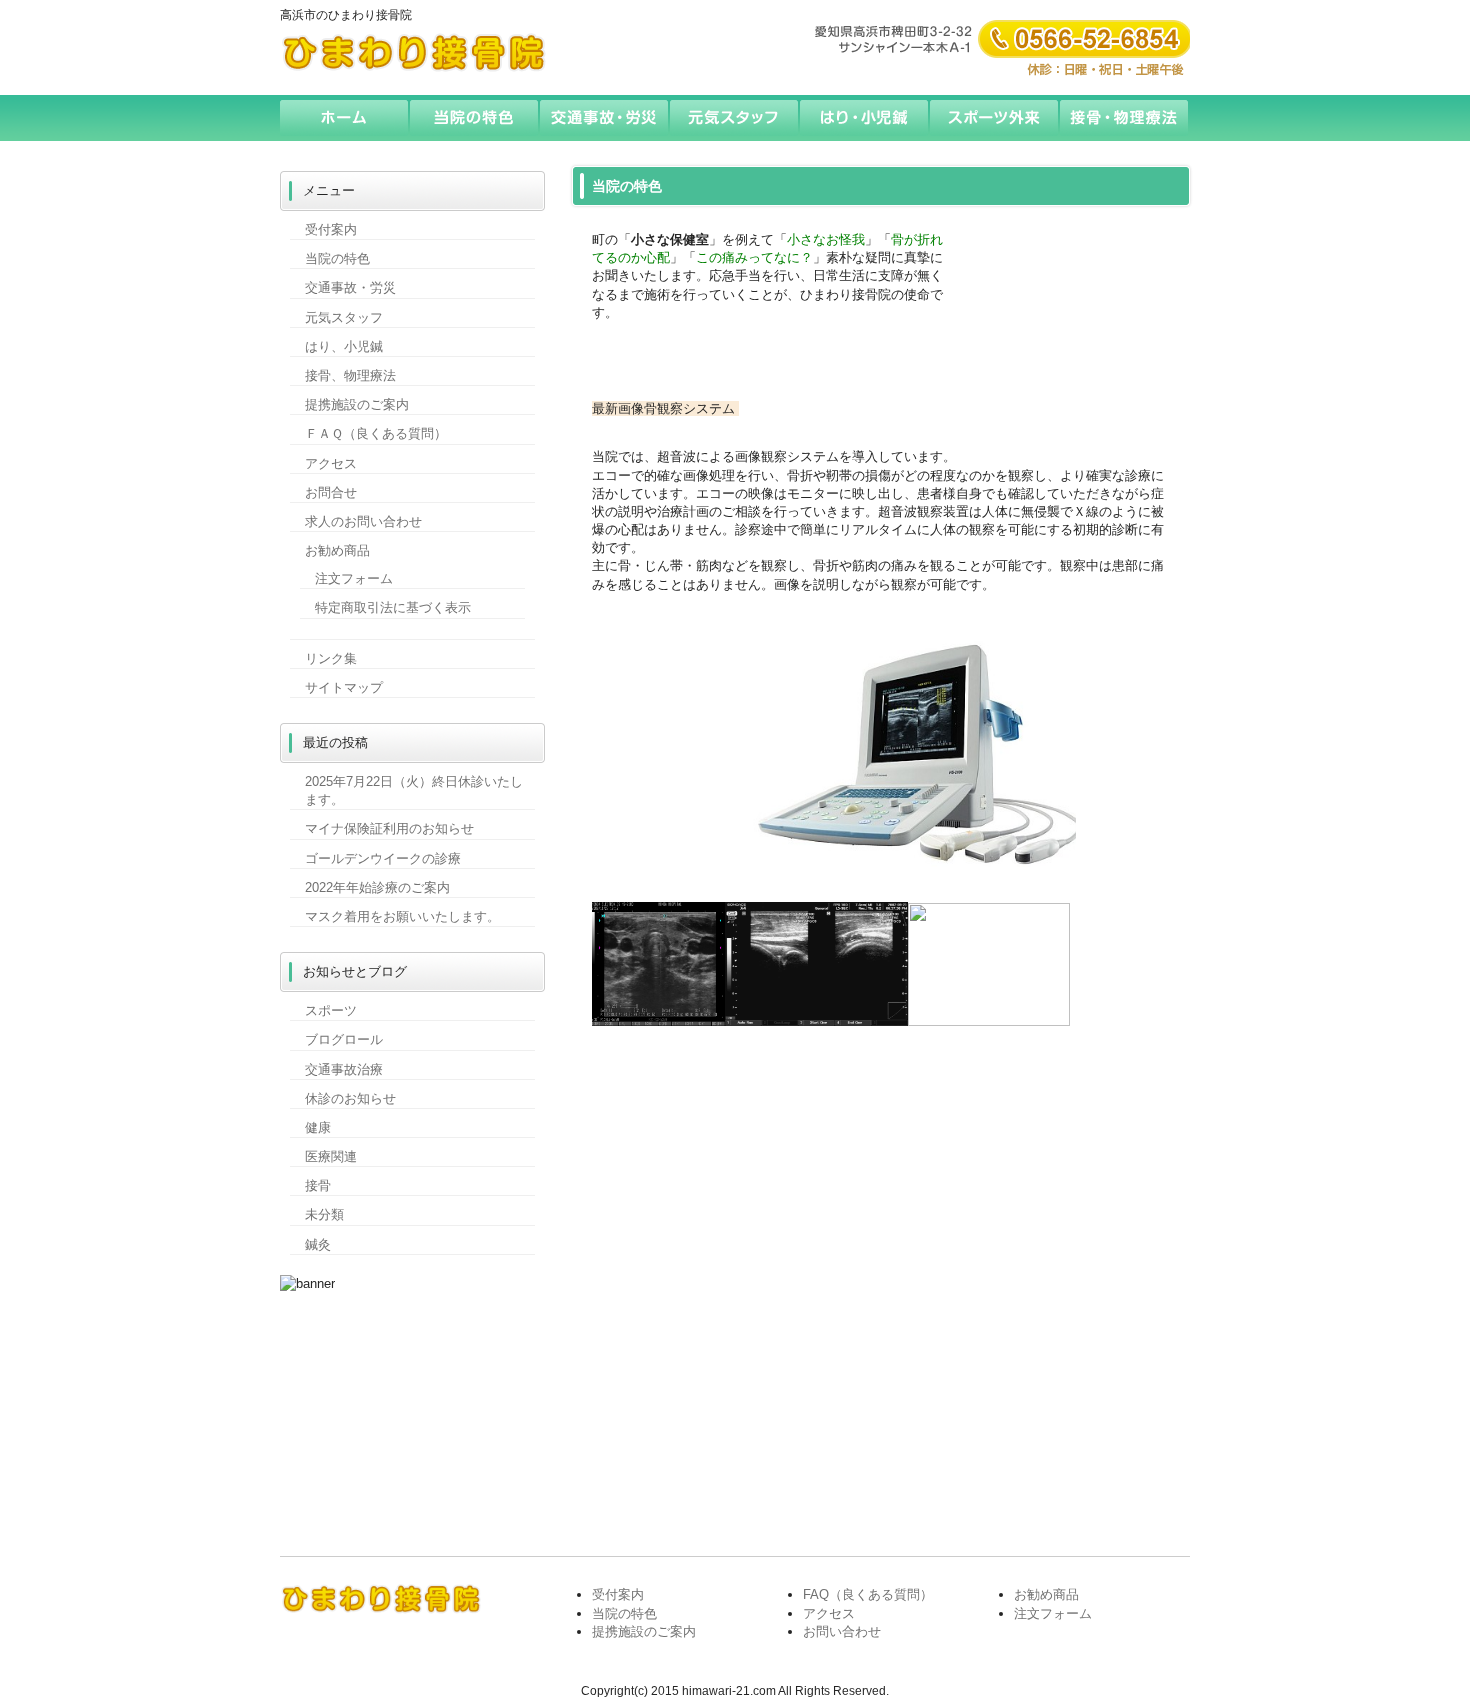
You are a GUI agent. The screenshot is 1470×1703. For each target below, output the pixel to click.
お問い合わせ (842, 1631)
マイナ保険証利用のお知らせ (389, 828)
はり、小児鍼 (344, 346)
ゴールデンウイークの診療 (383, 858)
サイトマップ (344, 687)
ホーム (345, 118)
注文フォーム (354, 578)
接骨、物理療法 (350, 375)
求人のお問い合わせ (363, 521)
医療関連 (331, 1156)
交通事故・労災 (605, 118)
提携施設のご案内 (357, 404)
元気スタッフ (735, 118)
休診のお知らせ (350, 1098)
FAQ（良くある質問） (868, 1594)
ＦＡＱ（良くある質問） (376, 433)
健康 (318, 1127)
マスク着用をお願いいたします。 (402, 916)
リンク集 (331, 658)
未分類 (324, 1214)
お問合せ (331, 492)
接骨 (318, 1185)
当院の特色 (475, 118)
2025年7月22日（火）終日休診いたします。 (414, 790)
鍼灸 (318, 1244)
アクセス (331, 463)
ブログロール (344, 1039)
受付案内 (331, 229)
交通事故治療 (344, 1069)
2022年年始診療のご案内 (377, 887)
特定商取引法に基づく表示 (393, 607)
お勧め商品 (337, 550)
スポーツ (331, 1010)
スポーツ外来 (995, 118)
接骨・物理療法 (1125, 118)
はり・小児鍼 (865, 118)
